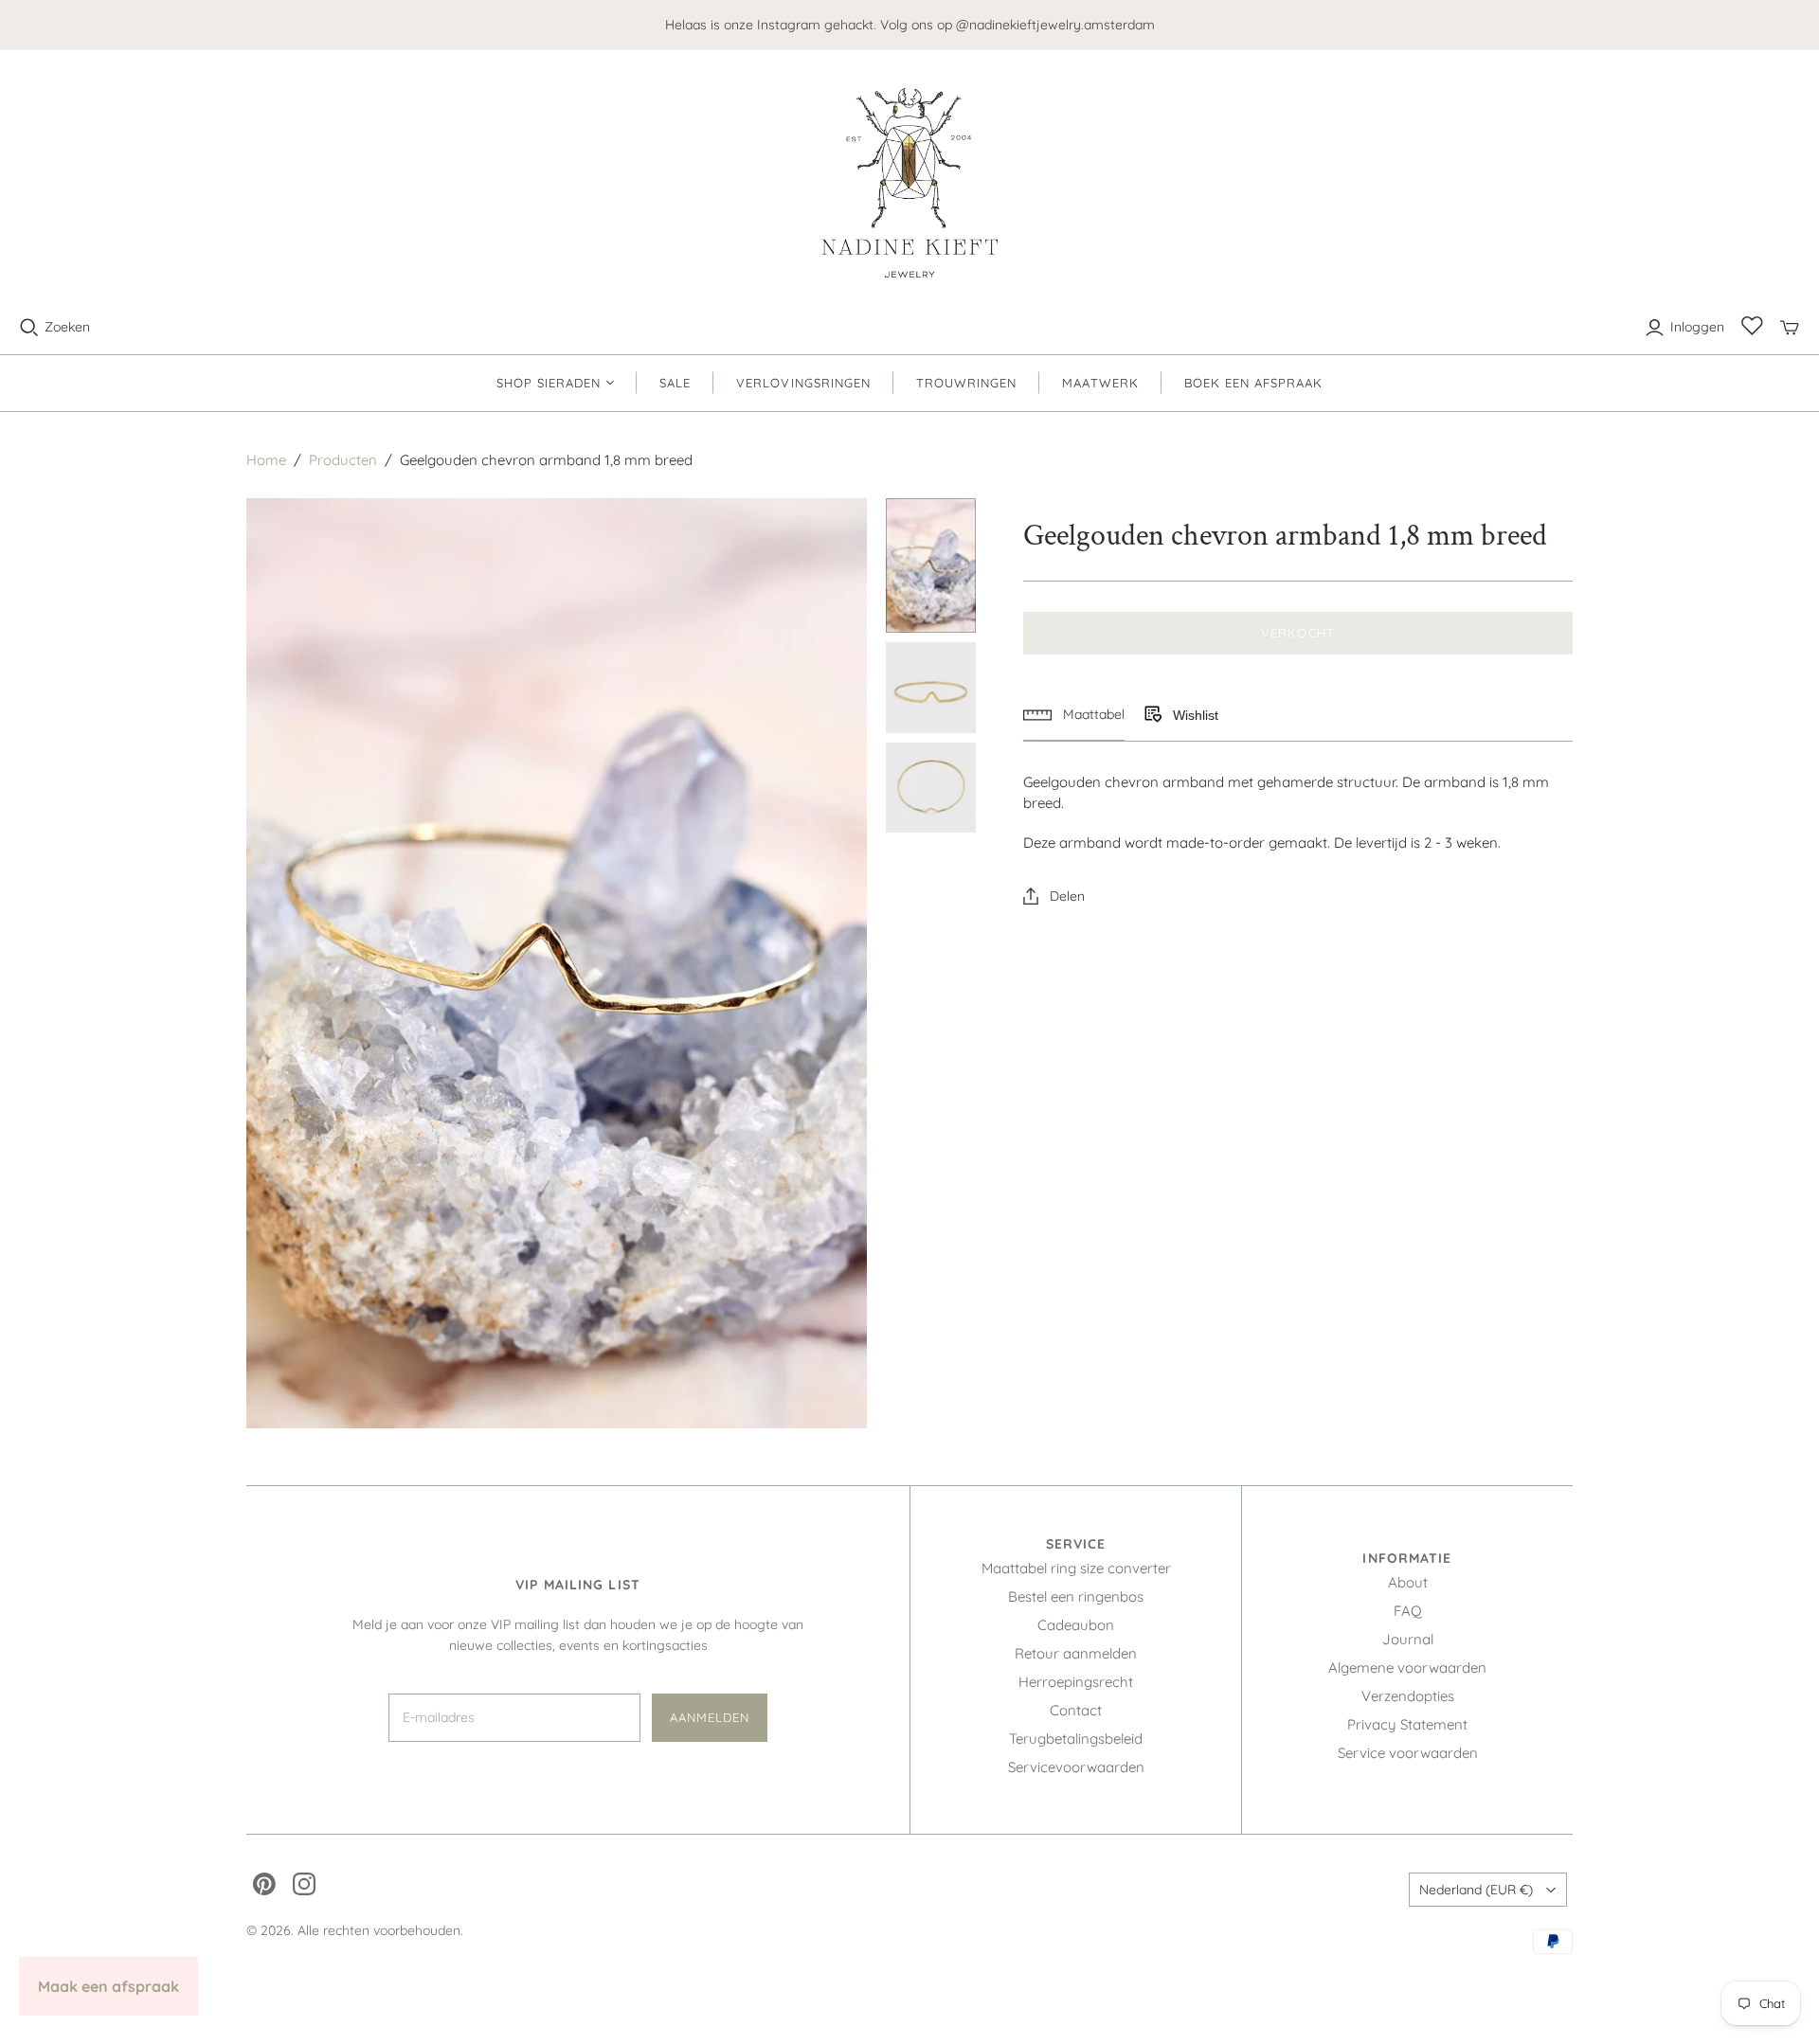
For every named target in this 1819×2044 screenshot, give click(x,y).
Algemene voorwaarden (1407, 1667)
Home (266, 460)
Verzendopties (1408, 1696)
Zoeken (67, 327)
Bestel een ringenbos (1076, 1596)
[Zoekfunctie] (29, 328)
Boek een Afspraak (1254, 383)
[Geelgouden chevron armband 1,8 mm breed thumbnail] (931, 566)
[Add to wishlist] (1152, 715)
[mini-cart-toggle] (1790, 328)
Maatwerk (1100, 383)
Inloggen (1697, 327)
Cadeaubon (1076, 1625)
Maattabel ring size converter (1076, 1568)
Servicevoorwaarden (1076, 1767)
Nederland (1476, 1890)
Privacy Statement (1407, 1724)
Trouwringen (966, 383)
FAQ (1408, 1611)
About (1408, 1582)
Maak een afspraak (108, 1986)
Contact (1076, 1710)
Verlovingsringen (803, 383)
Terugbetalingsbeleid (1076, 1739)
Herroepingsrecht (1076, 1682)
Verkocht (1297, 633)
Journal (1408, 1639)
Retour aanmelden (1076, 1653)
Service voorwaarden (1408, 1753)
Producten (343, 460)
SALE (675, 383)
